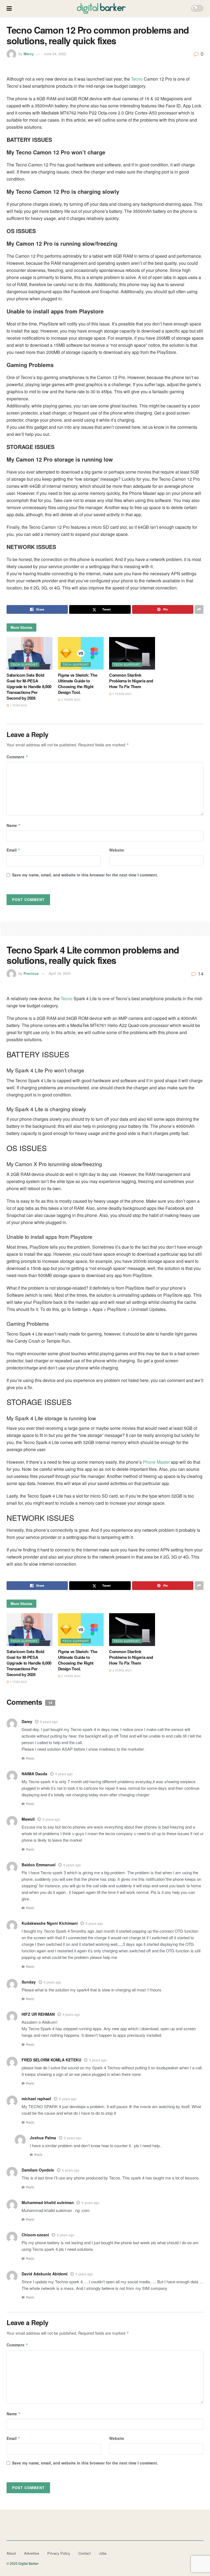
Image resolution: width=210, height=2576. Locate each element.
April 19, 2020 (60, 973)
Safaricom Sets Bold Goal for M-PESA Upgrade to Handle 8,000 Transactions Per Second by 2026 (29, 686)
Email (14, 850)
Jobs (103, 2553)
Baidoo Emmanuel (39, 1865)
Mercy (29, 54)
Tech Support (24, 664)
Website (117, 850)
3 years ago (122, 694)
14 (200, 973)
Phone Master (156, 1462)
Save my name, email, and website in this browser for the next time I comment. (85, 875)
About (11, 2553)
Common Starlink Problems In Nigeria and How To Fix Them (131, 681)
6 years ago (49, 1722)
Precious (31, 973)
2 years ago (70, 700)
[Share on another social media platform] (199, 609)
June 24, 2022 (55, 54)
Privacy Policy (59, 2553)
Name (14, 825)
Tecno (137, 79)
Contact (85, 2553)
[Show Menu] (9, 8)
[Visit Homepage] (101, 8)
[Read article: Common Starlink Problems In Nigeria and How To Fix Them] (132, 653)
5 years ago (84, 2274)
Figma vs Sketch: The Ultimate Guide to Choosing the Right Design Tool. (78, 684)
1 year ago (18, 705)
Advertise (32, 2553)
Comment (17, 757)
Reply (30, 1758)
